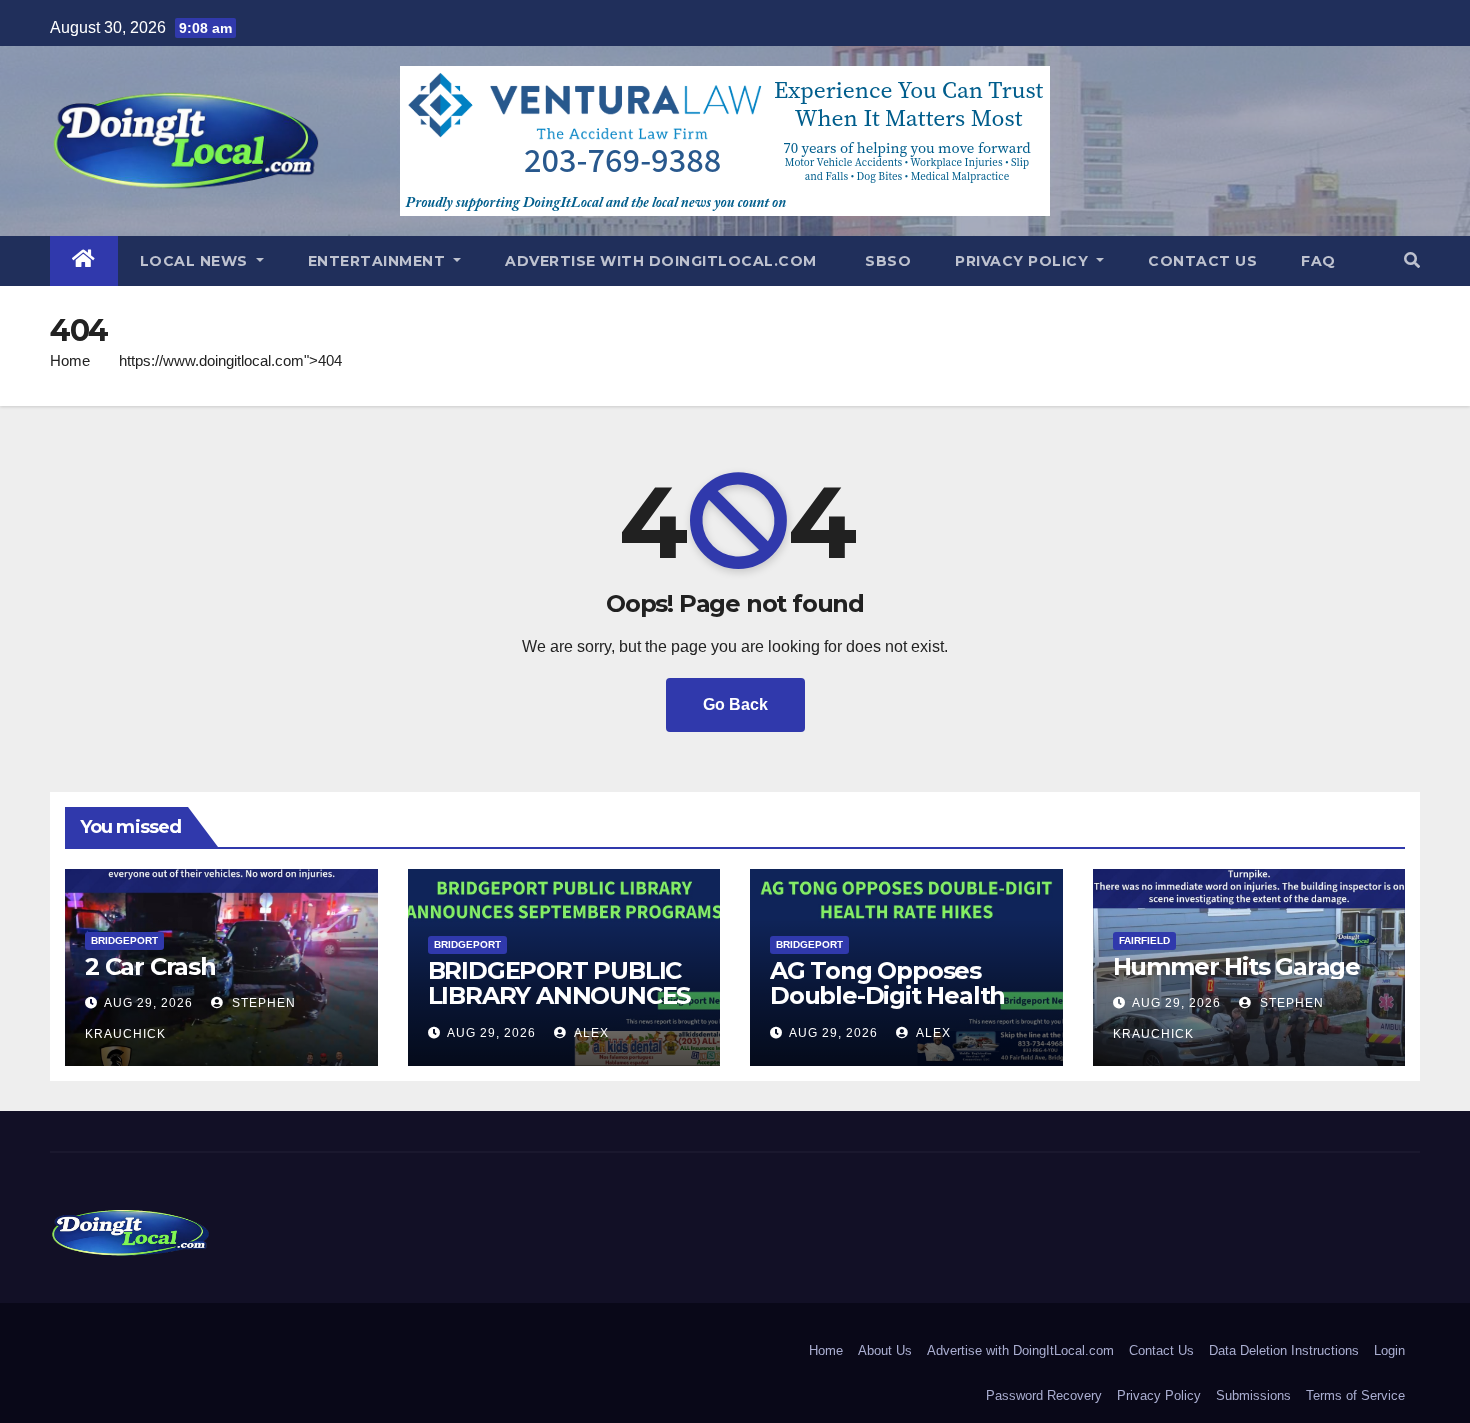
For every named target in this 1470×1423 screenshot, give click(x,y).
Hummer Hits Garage (1236, 966)
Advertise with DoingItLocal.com (661, 261)
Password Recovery (1044, 1395)
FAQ (1318, 261)
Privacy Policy (1024, 261)
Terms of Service (1355, 1395)
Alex (590, 1033)
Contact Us (1202, 261)
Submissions (1253, 1395)
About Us (885, 1350)
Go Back (735, 704)
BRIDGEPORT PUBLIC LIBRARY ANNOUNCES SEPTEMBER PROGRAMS (559, 1008)
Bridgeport (124, 940)
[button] (1412, 260)
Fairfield (1144, 940)
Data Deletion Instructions (1284, 1350)
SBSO (886, 261)
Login (1389, 1350)
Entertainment (379, 261)
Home (70, 360)
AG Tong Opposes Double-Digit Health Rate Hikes (887, 995)
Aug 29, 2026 (148, 1003)
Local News (196, 261)
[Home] (84, 261)
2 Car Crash (150, 966)
